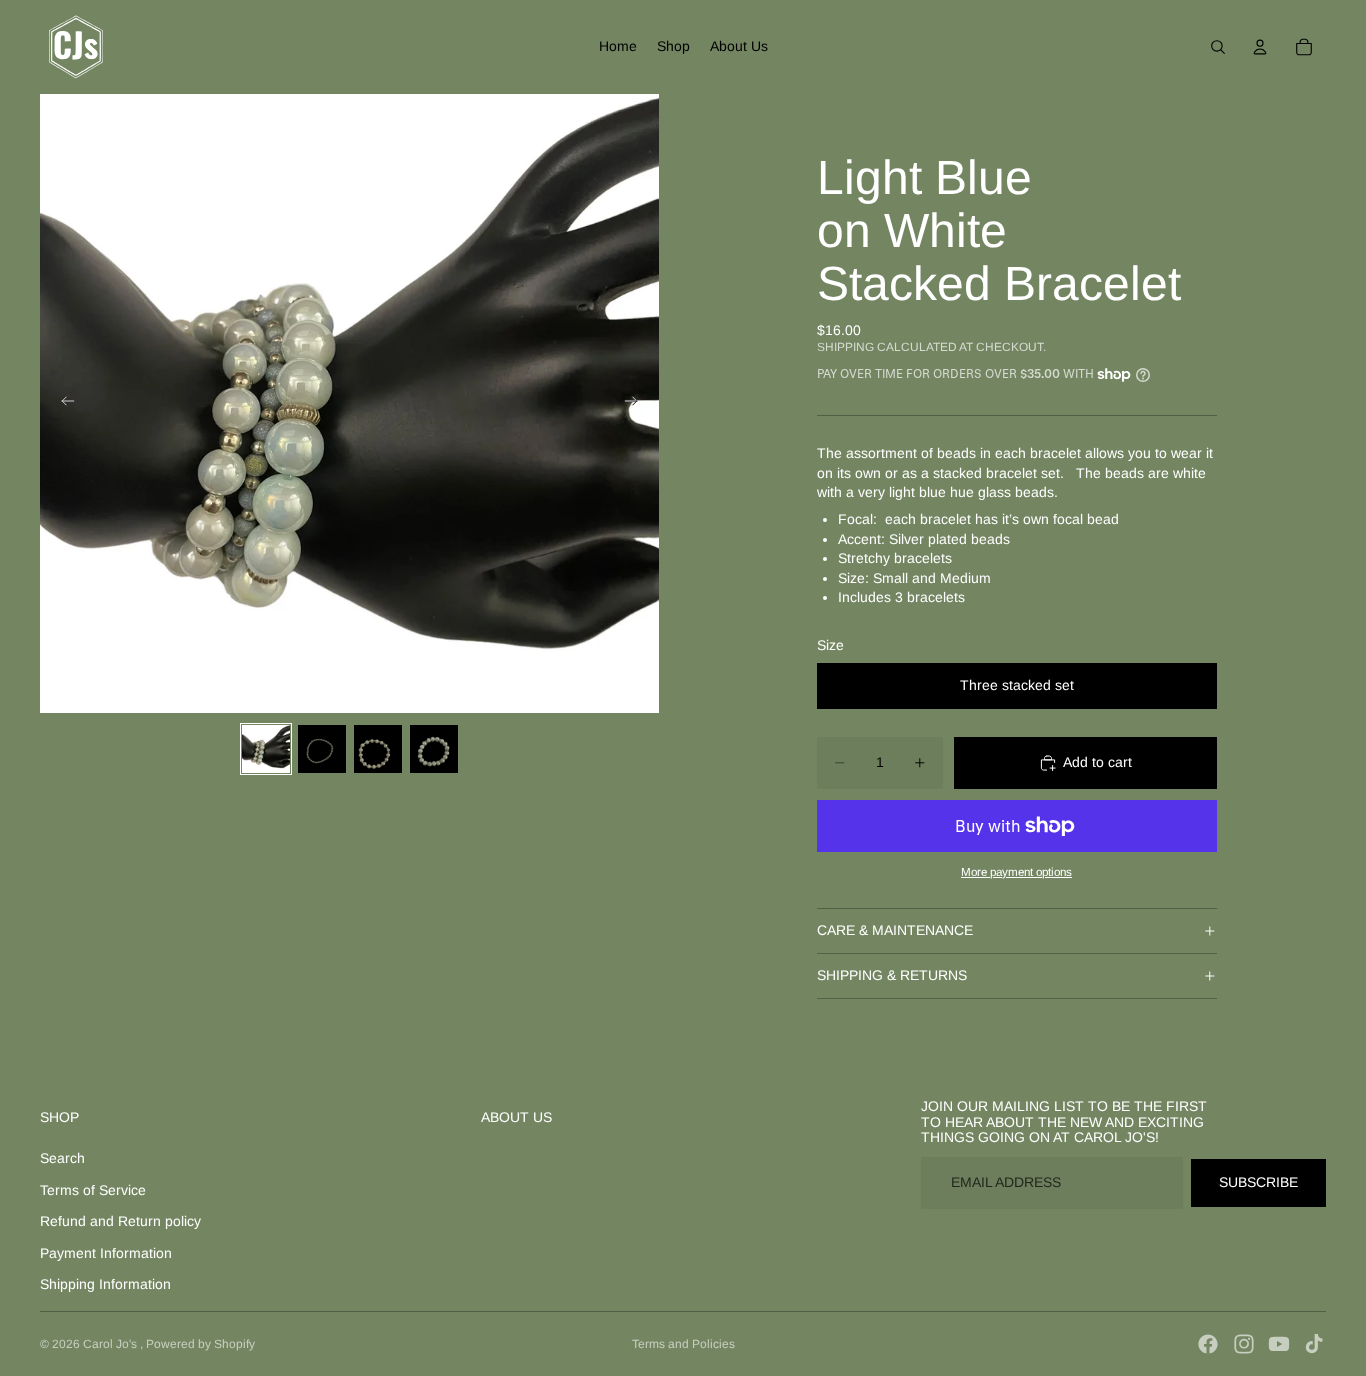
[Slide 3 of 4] (378, 749)
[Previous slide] (62, 404)
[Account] (1260, 47)
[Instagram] (1244, 1344)
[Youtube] (1279, 1344)
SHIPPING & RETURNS (892, 975)
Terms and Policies (683, 1344)
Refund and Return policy (120, 1221)
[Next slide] (637, 404)
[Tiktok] (1314, 1344)
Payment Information (106, 1253)
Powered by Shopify (200, 1344)
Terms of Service (93, 1190)
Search (62, 1158)
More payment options (1016, 871)
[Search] (1218, 47)
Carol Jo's (111, 1344)
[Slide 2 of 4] (322, 749)
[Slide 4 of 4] (434, 749)
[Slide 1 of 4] (266, 749)
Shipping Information (105, 1284)
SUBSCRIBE (1258, 1182)
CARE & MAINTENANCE (895, 930)
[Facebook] (1208, 1344)
